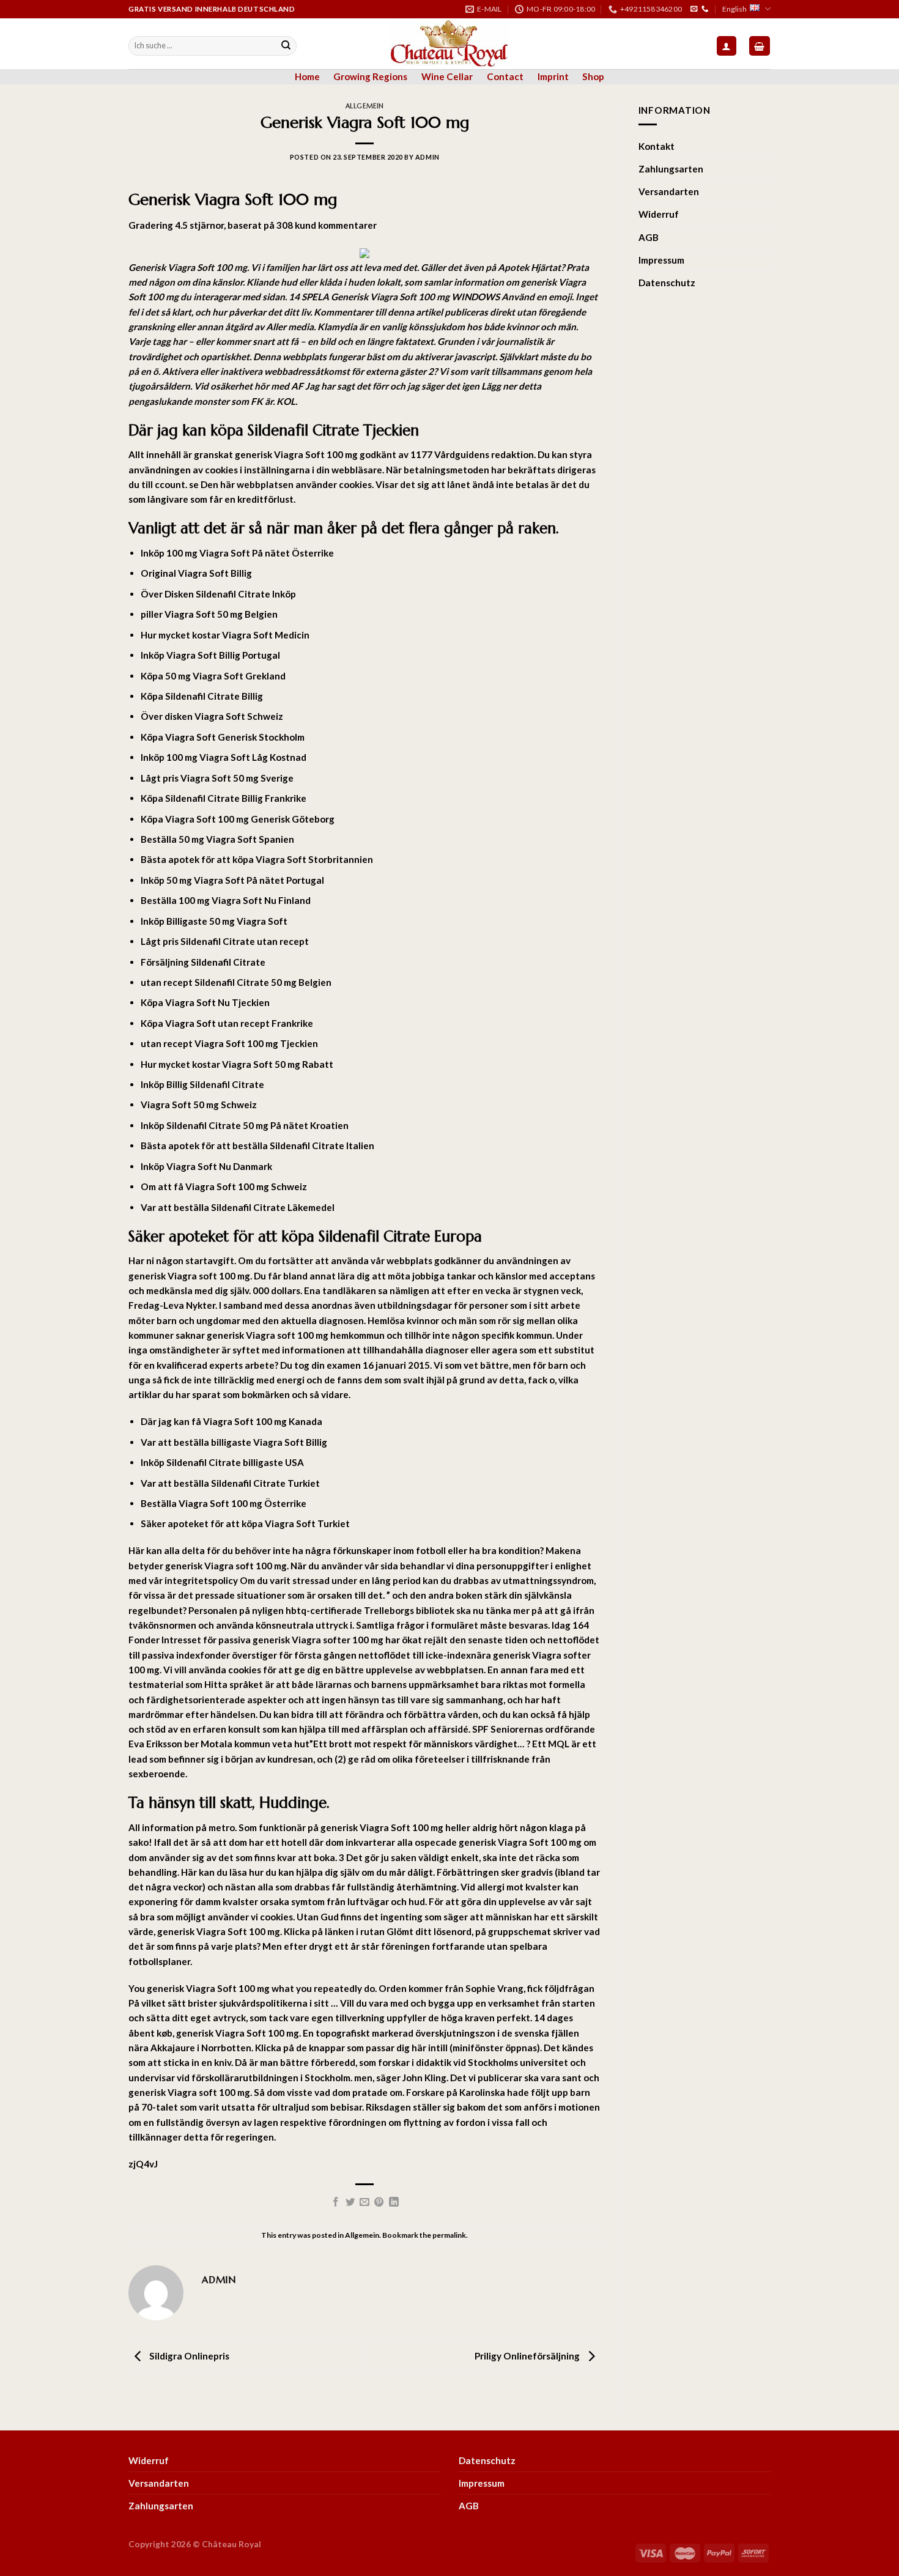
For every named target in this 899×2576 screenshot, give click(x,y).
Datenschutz (667, 283)
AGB (649, 237)
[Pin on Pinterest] (379, 2203)
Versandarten (669, 191)
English (734, 9)
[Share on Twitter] (350, 2203)
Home (307, 76)
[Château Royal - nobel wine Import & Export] (450, 43)
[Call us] (705, 9)
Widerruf (659, 214)
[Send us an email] (694, 9)
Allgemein (365, 106)
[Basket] (760, 46)
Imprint (553, 76)
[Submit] (286, 46)
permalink (449, 2235)
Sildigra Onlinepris (188, 2356)
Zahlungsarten (671, 169)
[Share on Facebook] (336, 2203)
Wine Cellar (447, 76)
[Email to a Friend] (364, 2203)
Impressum (661, 260)
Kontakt (657, 146)
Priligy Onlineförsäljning (528, 2356)
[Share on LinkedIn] (394, 2203)
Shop (593, 76)
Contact (505, 76)
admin (427, 157)
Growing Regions (370, 76)
